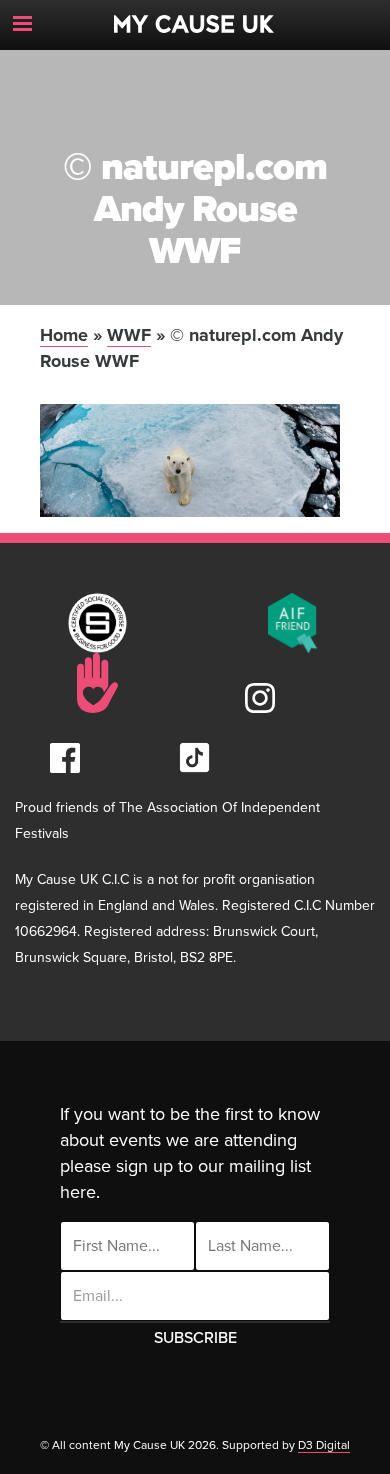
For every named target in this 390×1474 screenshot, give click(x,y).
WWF (129, 335)
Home (64, 335)
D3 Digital (324, 1445)
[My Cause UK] (195, 16)
